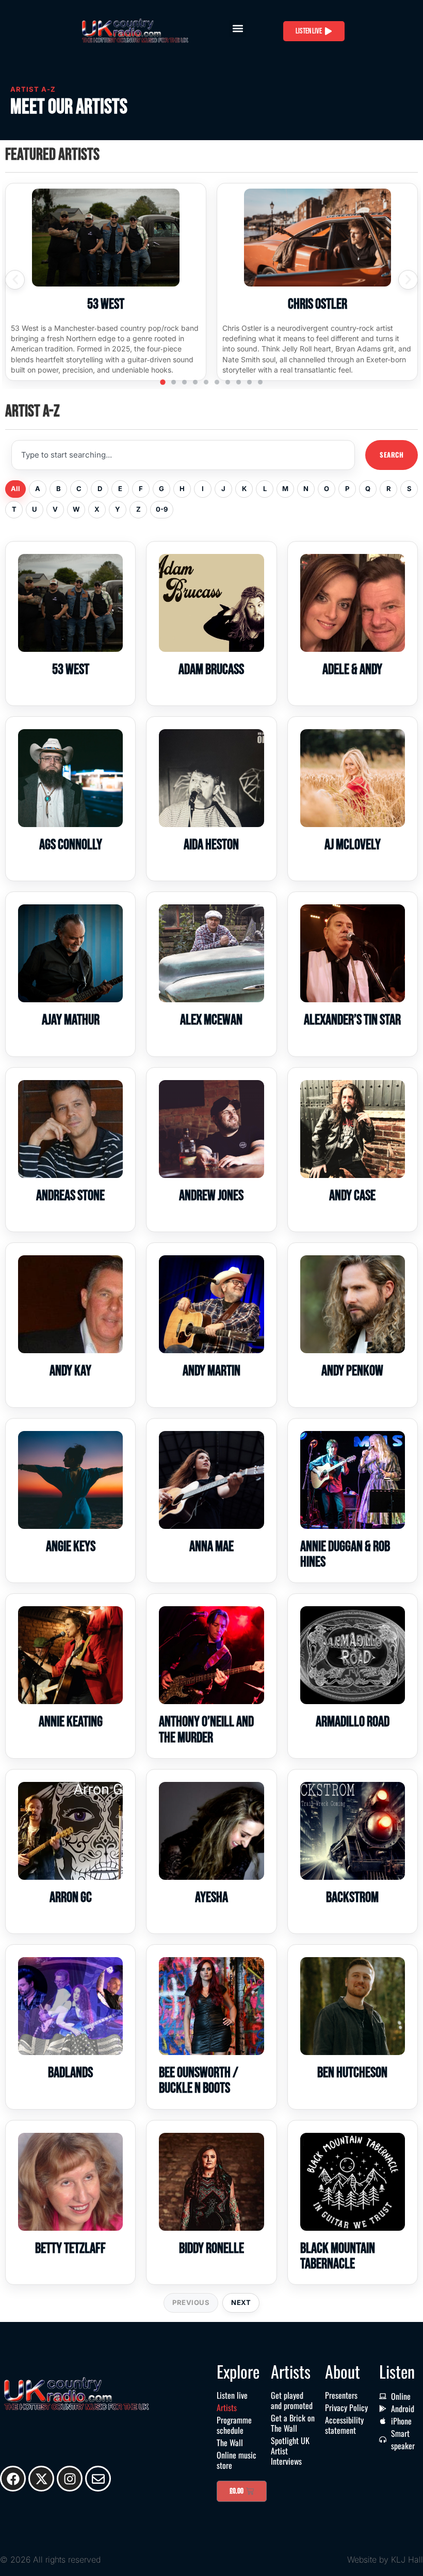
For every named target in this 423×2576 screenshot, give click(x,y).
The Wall (230, 2443)
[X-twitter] (41, 2479)
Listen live (232, 2395)
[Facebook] (13, 2479)
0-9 (162, 509)
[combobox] (183, 455)
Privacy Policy (346, 2407)
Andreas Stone (70, 1196)
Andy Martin (211, 1371)
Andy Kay (70, 1371)
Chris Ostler (318, 304)
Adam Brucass (211, 670)
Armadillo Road (353, 1722)
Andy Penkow (352, 1371)
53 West (106, 304)
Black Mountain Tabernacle (338, 2256)
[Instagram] (70, 2479)
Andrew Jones (211, 1196)
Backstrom (352, 1898)
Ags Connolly (71, 845)
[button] (238, 29)
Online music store (237, 2460)
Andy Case (352, 1196)
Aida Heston (211, 845)
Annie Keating (71, 1722)
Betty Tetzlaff (70, 2249)
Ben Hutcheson (352, 2073)
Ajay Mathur (71, 1020)
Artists (227, 2407)
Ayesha (211, 1898)
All (15, 489)
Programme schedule (234, 2425)
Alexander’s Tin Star (352, 1020)
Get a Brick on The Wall (293, 2423)
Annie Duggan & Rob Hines (345, 1554)
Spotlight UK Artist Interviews (290, 2451)
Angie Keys (71, 1547)
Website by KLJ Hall (385, 2560)
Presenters (341, 2395)
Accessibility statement (344, 2425)
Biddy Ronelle (211, 2249)
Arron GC (71, 1898)
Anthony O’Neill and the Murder (206, 1730)
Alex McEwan (211, 1020)
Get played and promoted (292, 2400)
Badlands (70, 2073)
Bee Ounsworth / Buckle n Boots (199, 2081)
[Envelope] (98, 2479)
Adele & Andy (352, 670)
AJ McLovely (353, 845)
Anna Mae (211, 1547)
